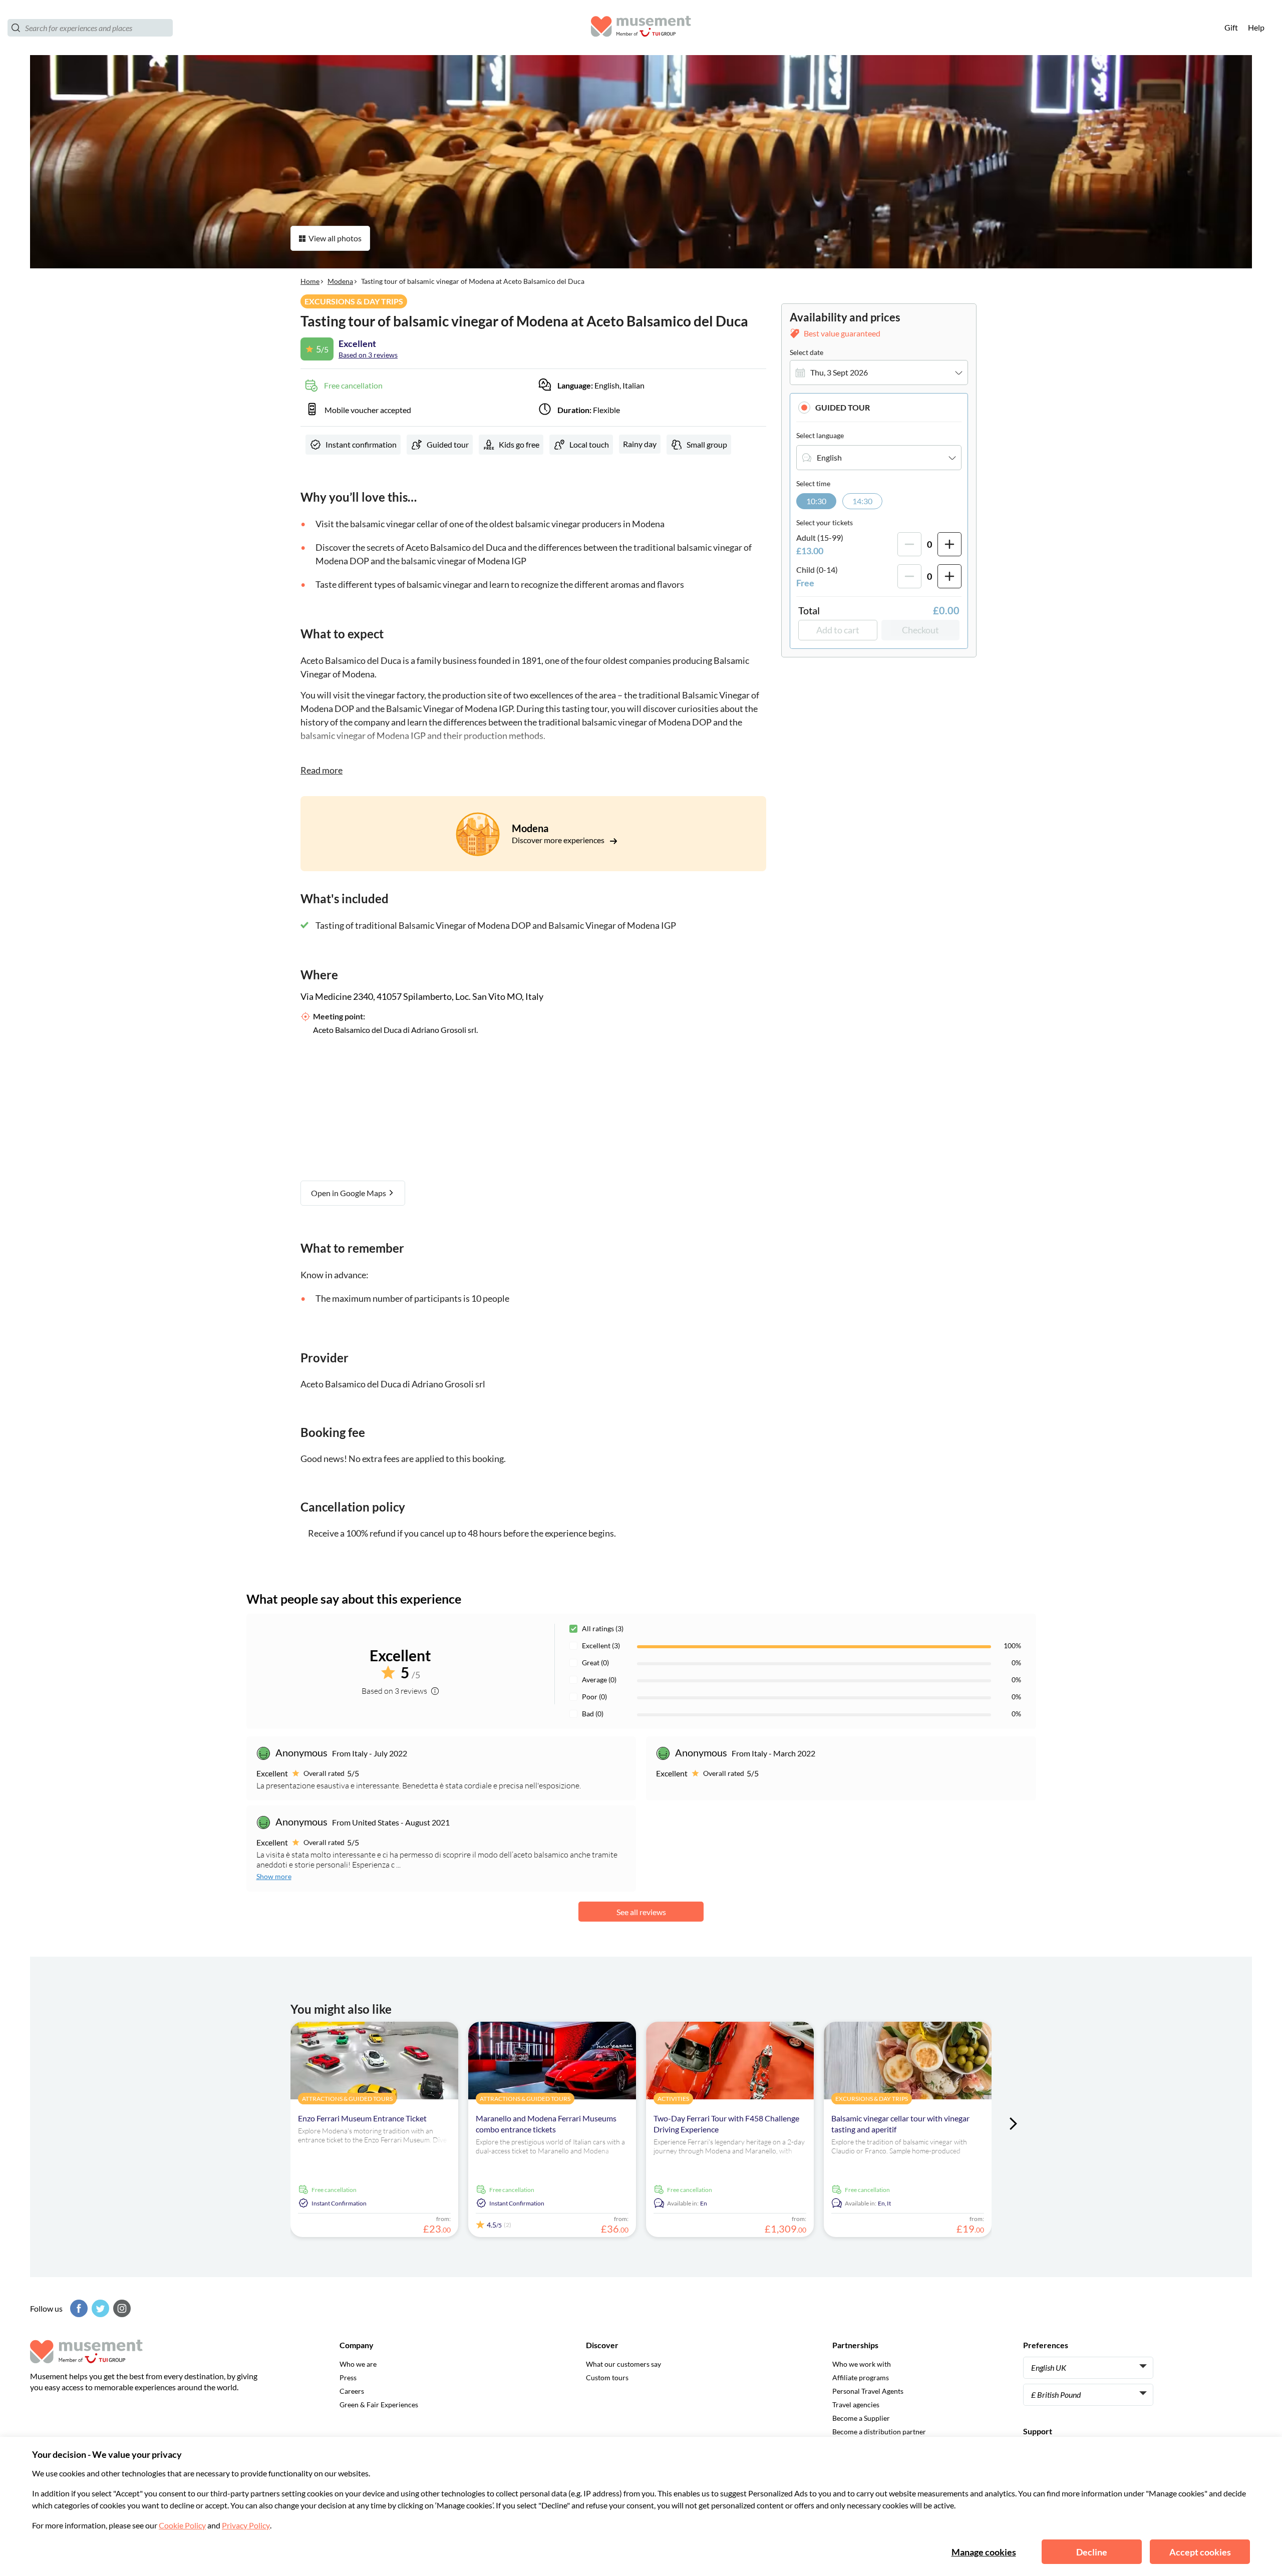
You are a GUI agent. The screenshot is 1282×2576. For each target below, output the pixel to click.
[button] (879, 407)
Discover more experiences (559, 840)
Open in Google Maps (349, 1193)
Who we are (358, 2364)
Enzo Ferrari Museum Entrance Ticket (362, 2118)
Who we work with (862, 2364)
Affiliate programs (861, 2377)
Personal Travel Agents (868, 2391)
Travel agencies (856, 2405)
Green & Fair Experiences (379, 2405)
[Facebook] (78, 2308)
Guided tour (843, 407)
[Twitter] (99, 2308)
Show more (274, 1876)
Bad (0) (593, 1714)
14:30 (862, 501)
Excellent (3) (601, 1645)
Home (310, 281)
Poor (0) (594, 1697)
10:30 (816, 501)
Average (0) (599, 1680)
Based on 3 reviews (368, 355)
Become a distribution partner (879, 2432)
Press (348, 2377)
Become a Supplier (861, 2418)
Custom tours (607, 2377)
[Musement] (641, 28)
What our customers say (623, 2364)
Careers (352, 2391)
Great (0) (595, 1663)
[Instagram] (121, 2308)
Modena (340, 281)
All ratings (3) (603, 1628)
